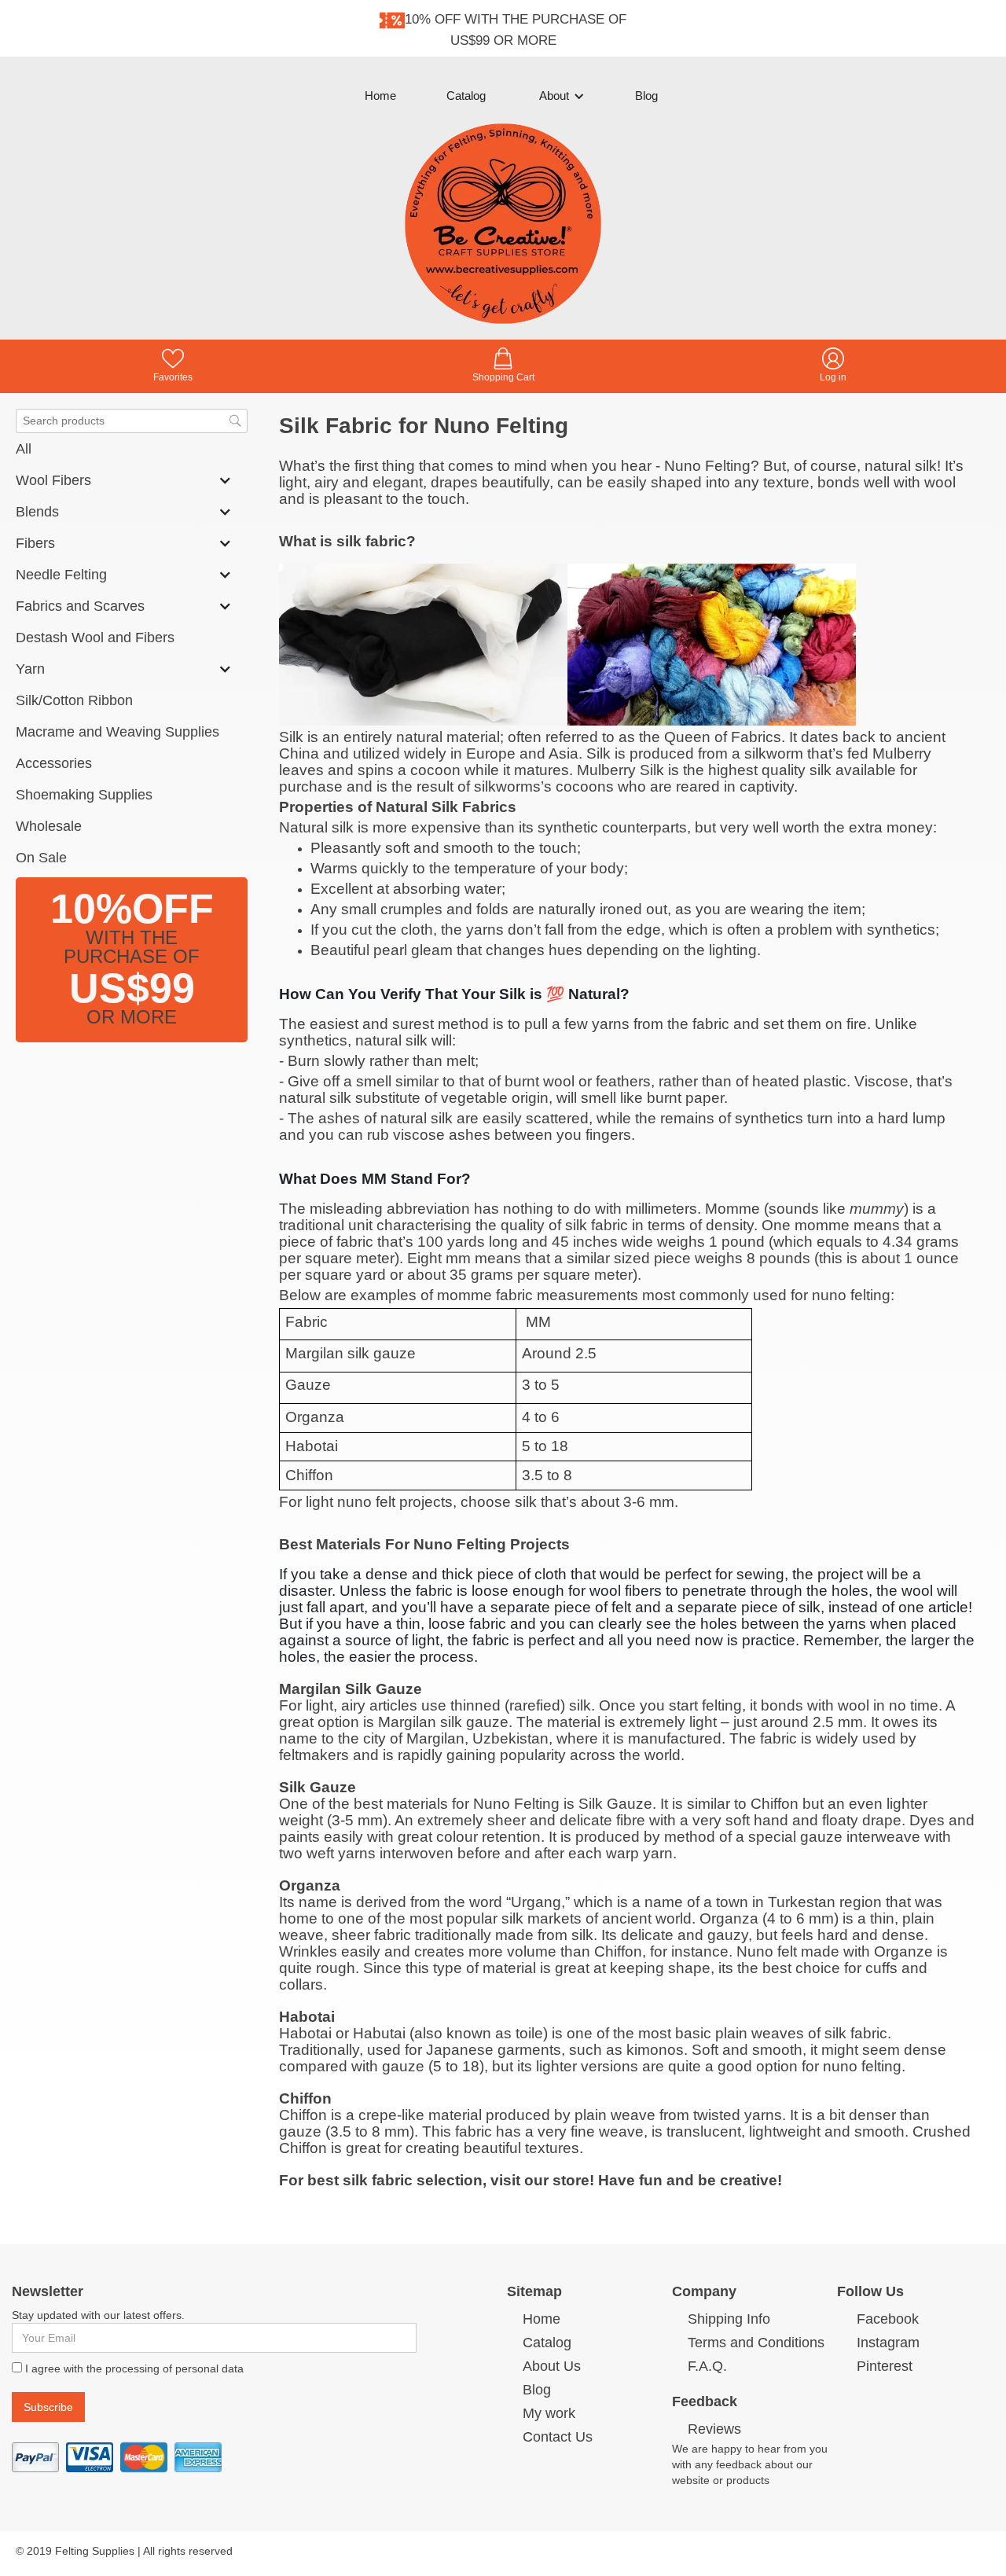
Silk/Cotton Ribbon (74, 700)
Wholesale (49, 826)
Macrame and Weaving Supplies (117, 732)
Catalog (466, 96)
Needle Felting (61, 575)
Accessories (54, 763)
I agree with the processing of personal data (134, 2368)
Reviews (714, 2429)
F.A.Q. (707, 2366)
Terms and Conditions (756, 2343)
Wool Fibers (53, 480)
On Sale (41, 858)
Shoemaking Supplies (84, 795)
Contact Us (558, 2437)
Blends (37, 512)
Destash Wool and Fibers (95, 638)
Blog (646, 96)
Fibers (35, 543)
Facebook (888, 2319)
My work (549, 2413)
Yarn (30, 669)
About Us (552, 2366)
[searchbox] (132, 421)
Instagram (888, 2343)
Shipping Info (729, 2319)
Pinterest (885, 2366)
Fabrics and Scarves (80, 606)
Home (380, 96)
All (24, 449)
